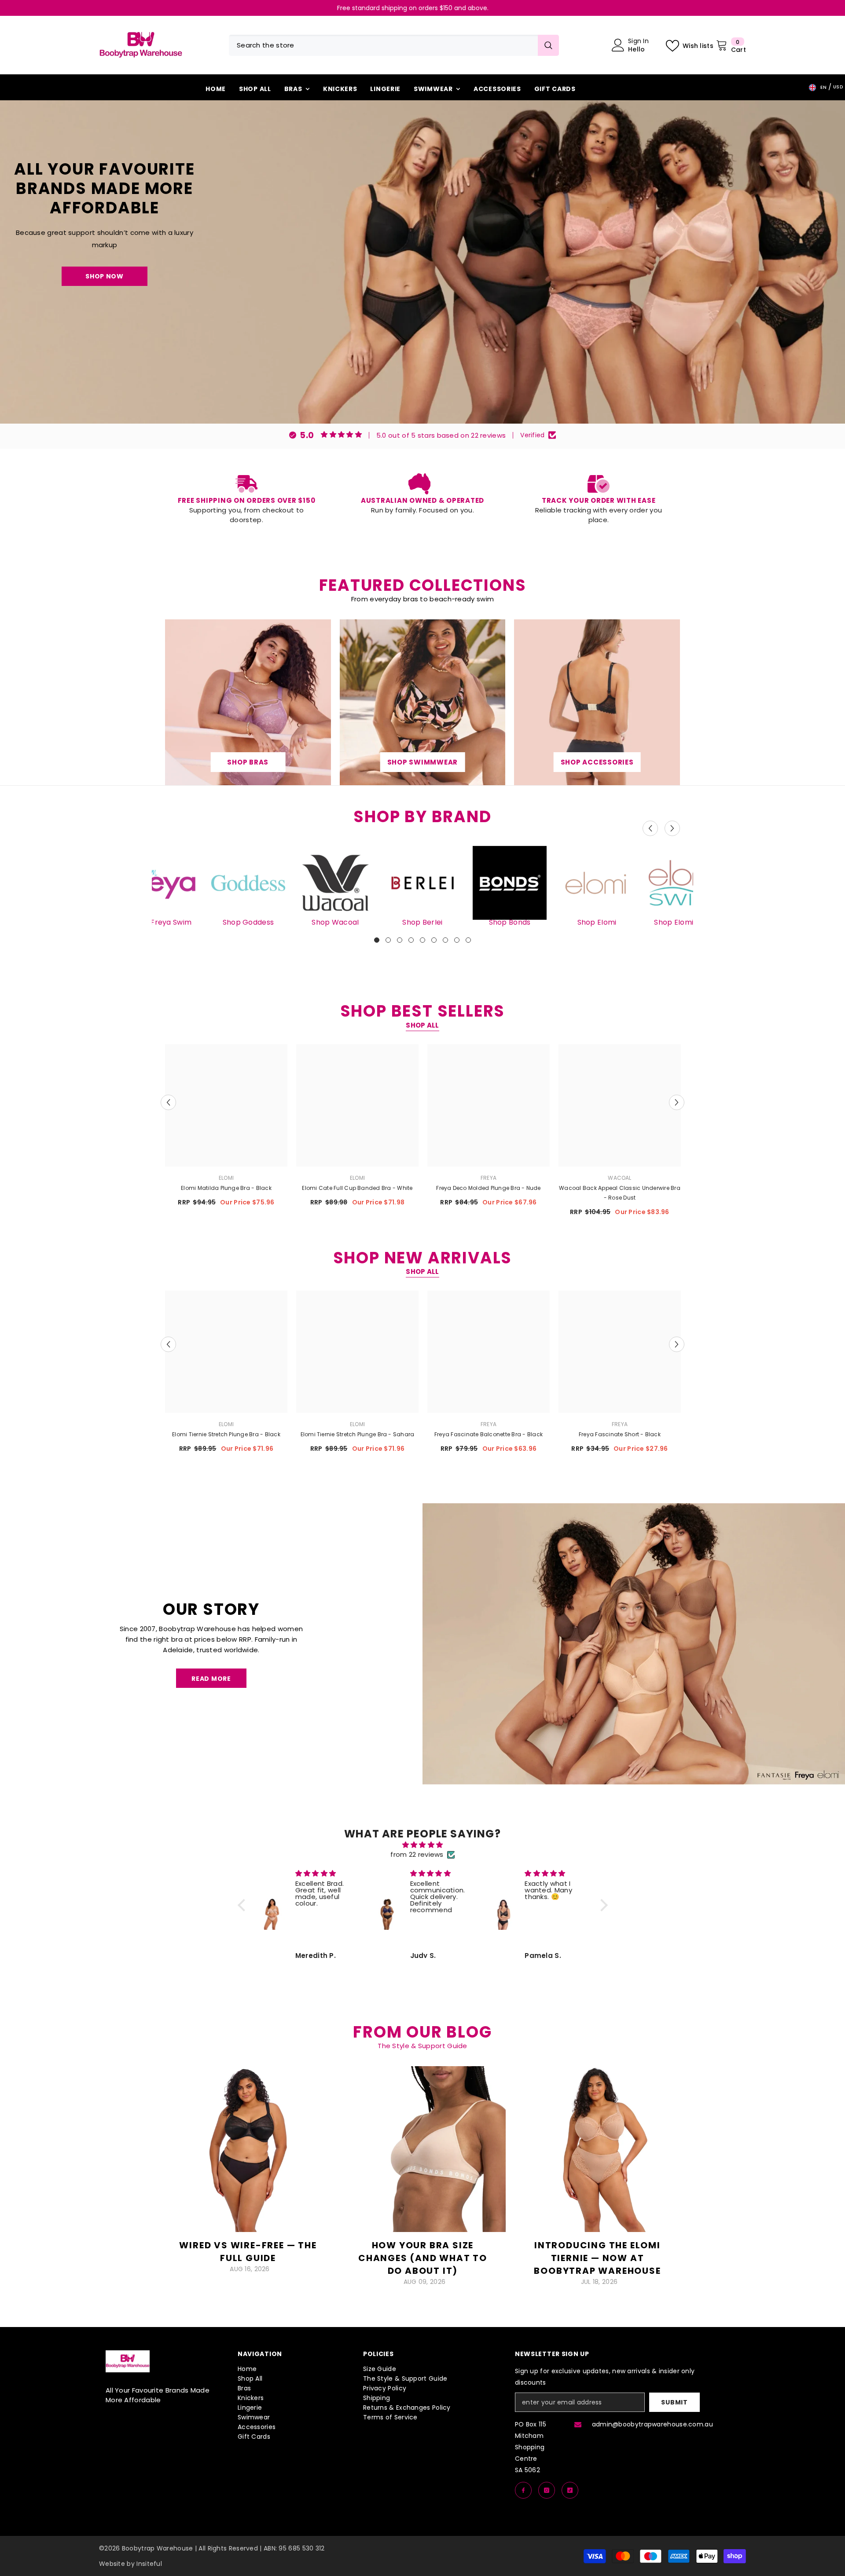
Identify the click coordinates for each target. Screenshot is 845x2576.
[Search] (394, 45)
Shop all (422, 1025)
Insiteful (149, 2564)
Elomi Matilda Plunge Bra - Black (226, 1188)
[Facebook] (523, 2490)
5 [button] (422, 940)
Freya (489, 1178)
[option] (422, 8)
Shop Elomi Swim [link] (684, 922)
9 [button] (468, 940)
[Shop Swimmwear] (422, 702)
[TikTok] (570, 2490)
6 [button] (434, 940)
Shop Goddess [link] (248, 922)
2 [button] (388, 940)
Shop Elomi (597, 922)
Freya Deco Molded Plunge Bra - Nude (488, 1188)
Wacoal (619, 1178)
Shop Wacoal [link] (335, 922)
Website (112, 2564)
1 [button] (377, 940)
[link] (246, 499)
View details (248, 2284)
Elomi (226, 1178)
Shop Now (105, 276)
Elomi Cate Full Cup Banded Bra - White (357, 1188)
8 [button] (457, 940)
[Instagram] (547, 2490)
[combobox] (383, 45)
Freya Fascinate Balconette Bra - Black (489, 1434)
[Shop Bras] (248, 702)
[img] (423, 1845)
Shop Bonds (510, 922)
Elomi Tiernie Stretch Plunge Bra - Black (226, 1434)
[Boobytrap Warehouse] (422, 883)
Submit (674, 2402)
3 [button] (400, 940)
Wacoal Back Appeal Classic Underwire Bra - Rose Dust (620, 1193)
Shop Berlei (422, 922)
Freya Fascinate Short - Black (620, 1434)
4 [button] (411, 940)
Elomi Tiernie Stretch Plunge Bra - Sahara (358, 1434)
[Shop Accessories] (597, 702)
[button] (650, 829)
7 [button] (445, 940)
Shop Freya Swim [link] (161, 922)
